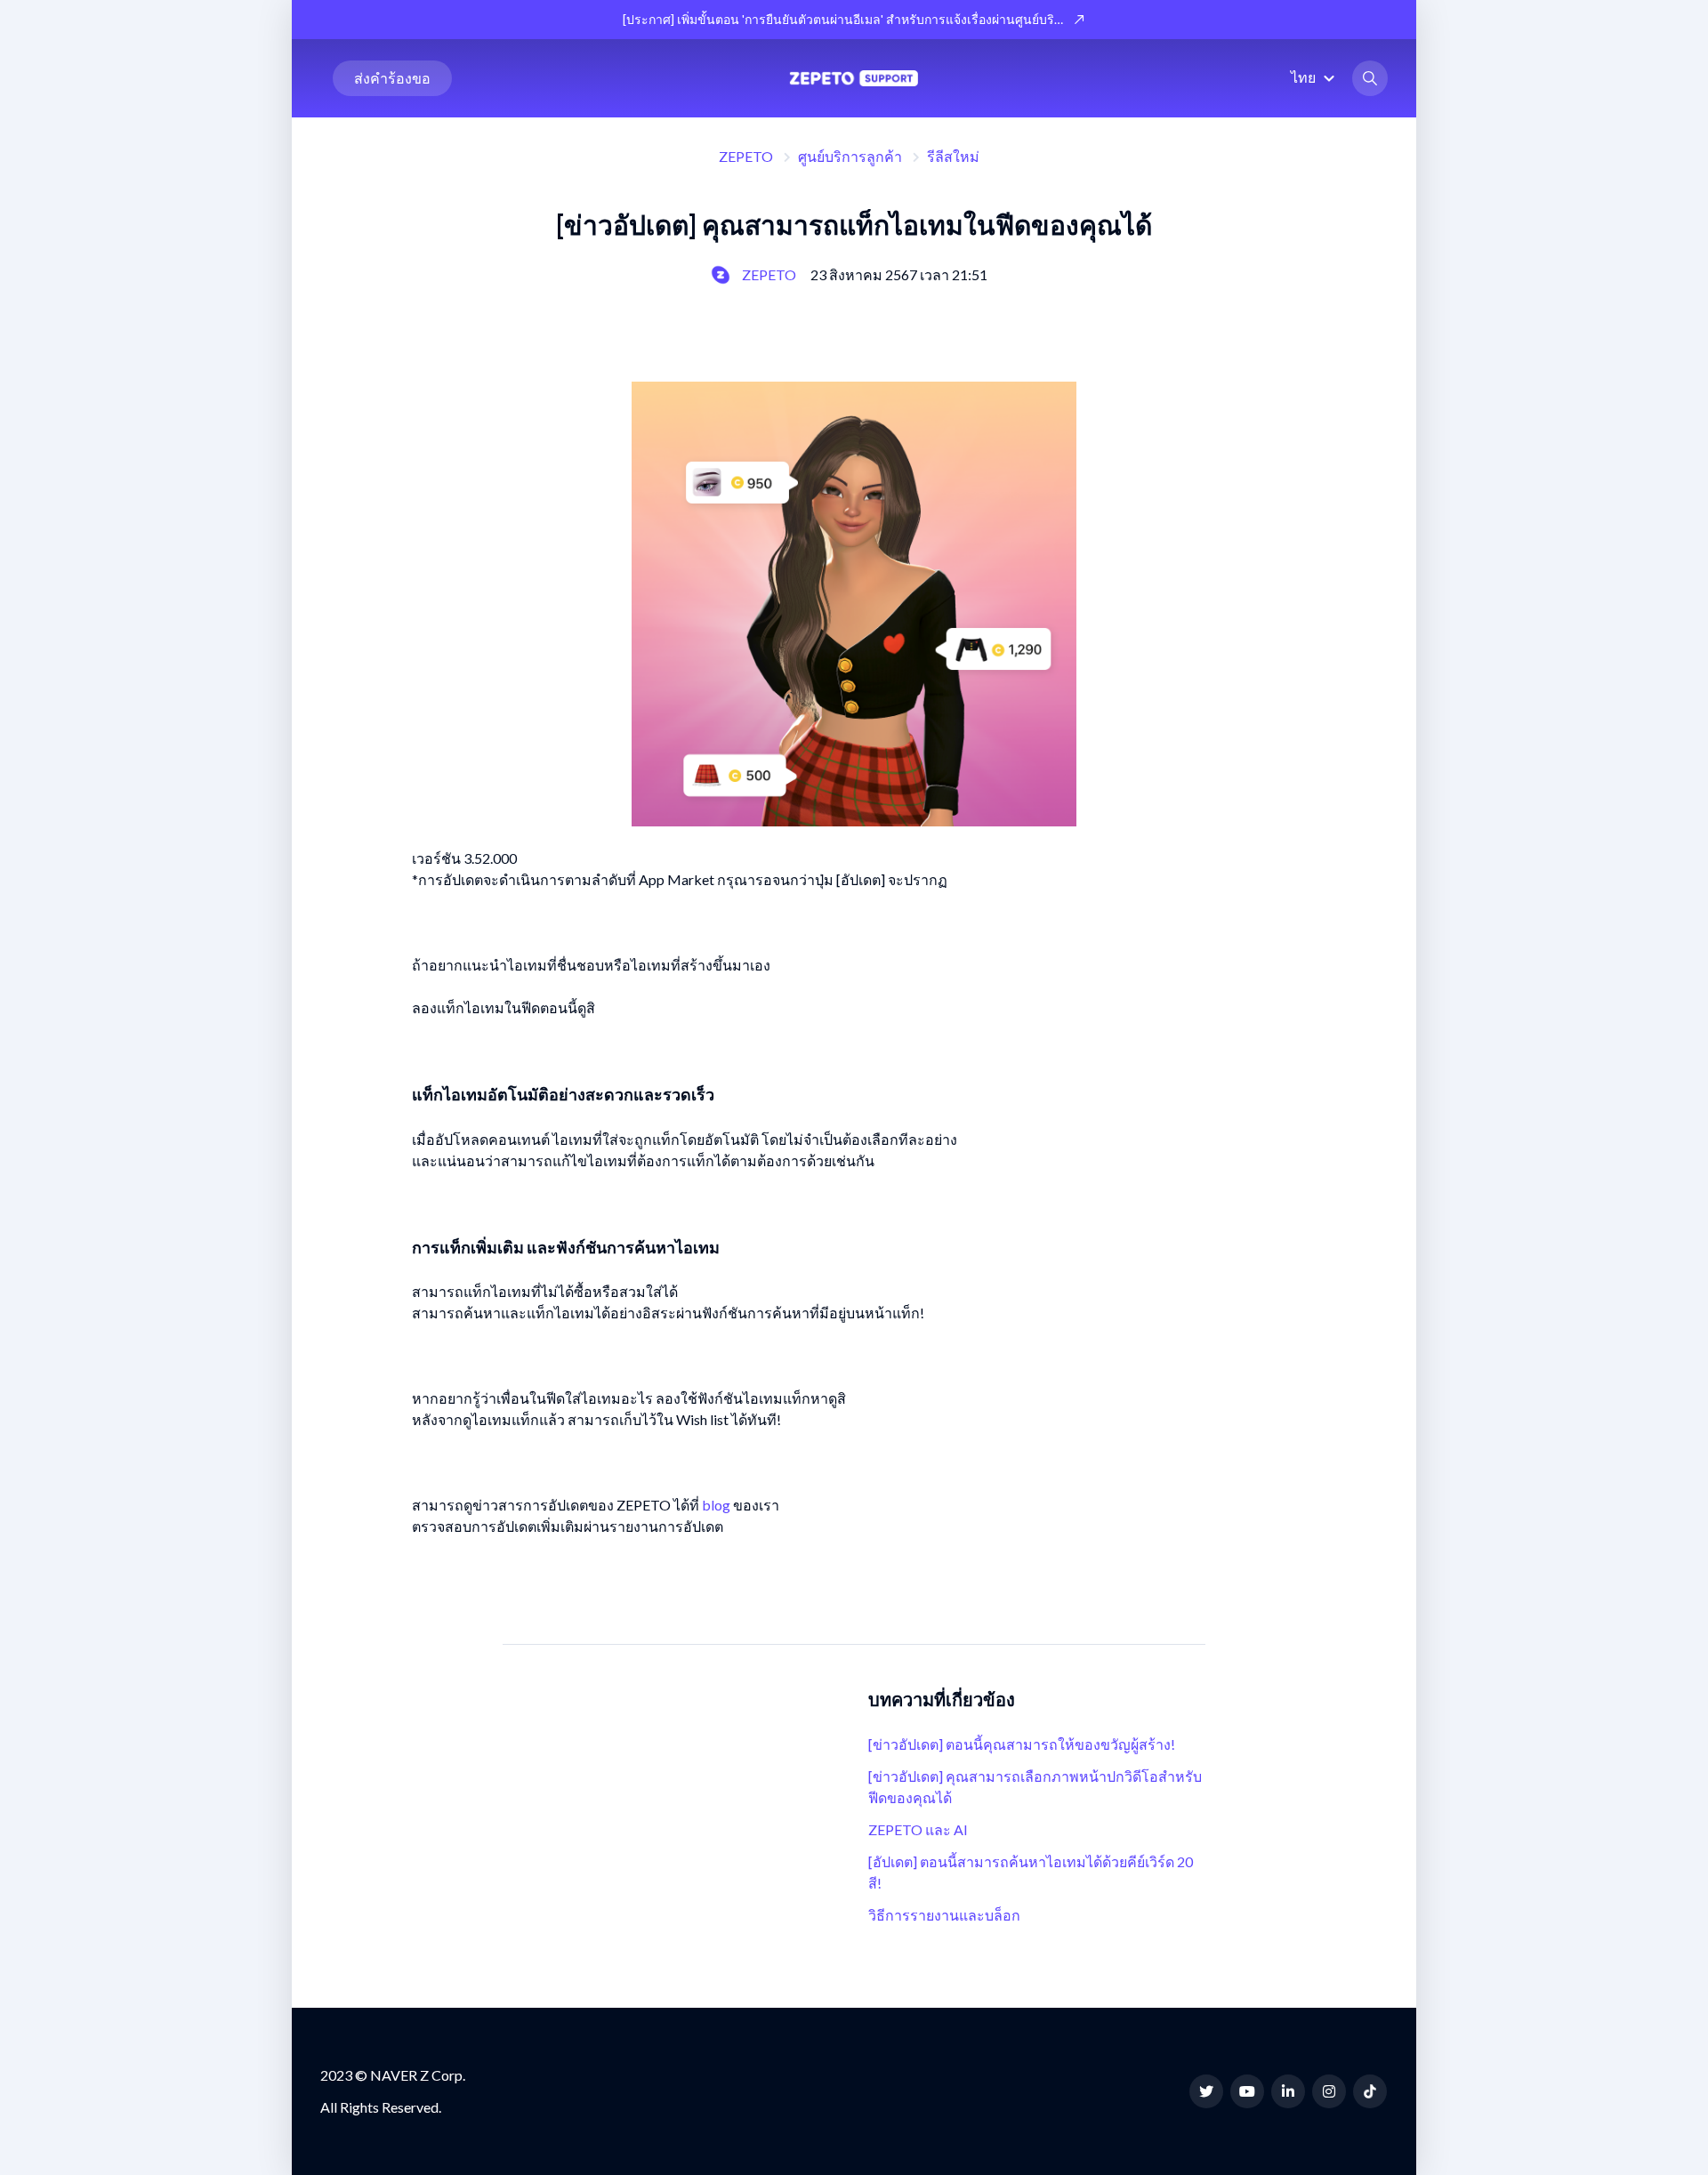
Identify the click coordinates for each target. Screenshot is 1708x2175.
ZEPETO (746, 156)
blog (716, 1505)
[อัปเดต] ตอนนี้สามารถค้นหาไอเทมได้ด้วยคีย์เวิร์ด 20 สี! (1031, 1872)
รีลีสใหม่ (953, 156)
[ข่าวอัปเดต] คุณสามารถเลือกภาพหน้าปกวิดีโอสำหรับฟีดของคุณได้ (1035, 1787)
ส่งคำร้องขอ (392, 78)
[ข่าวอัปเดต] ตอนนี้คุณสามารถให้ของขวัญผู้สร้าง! (1022, 1744)
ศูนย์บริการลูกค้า (850, 156)
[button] (1315, 77)
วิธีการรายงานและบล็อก (944, 1915)
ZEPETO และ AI (918, 1829)
